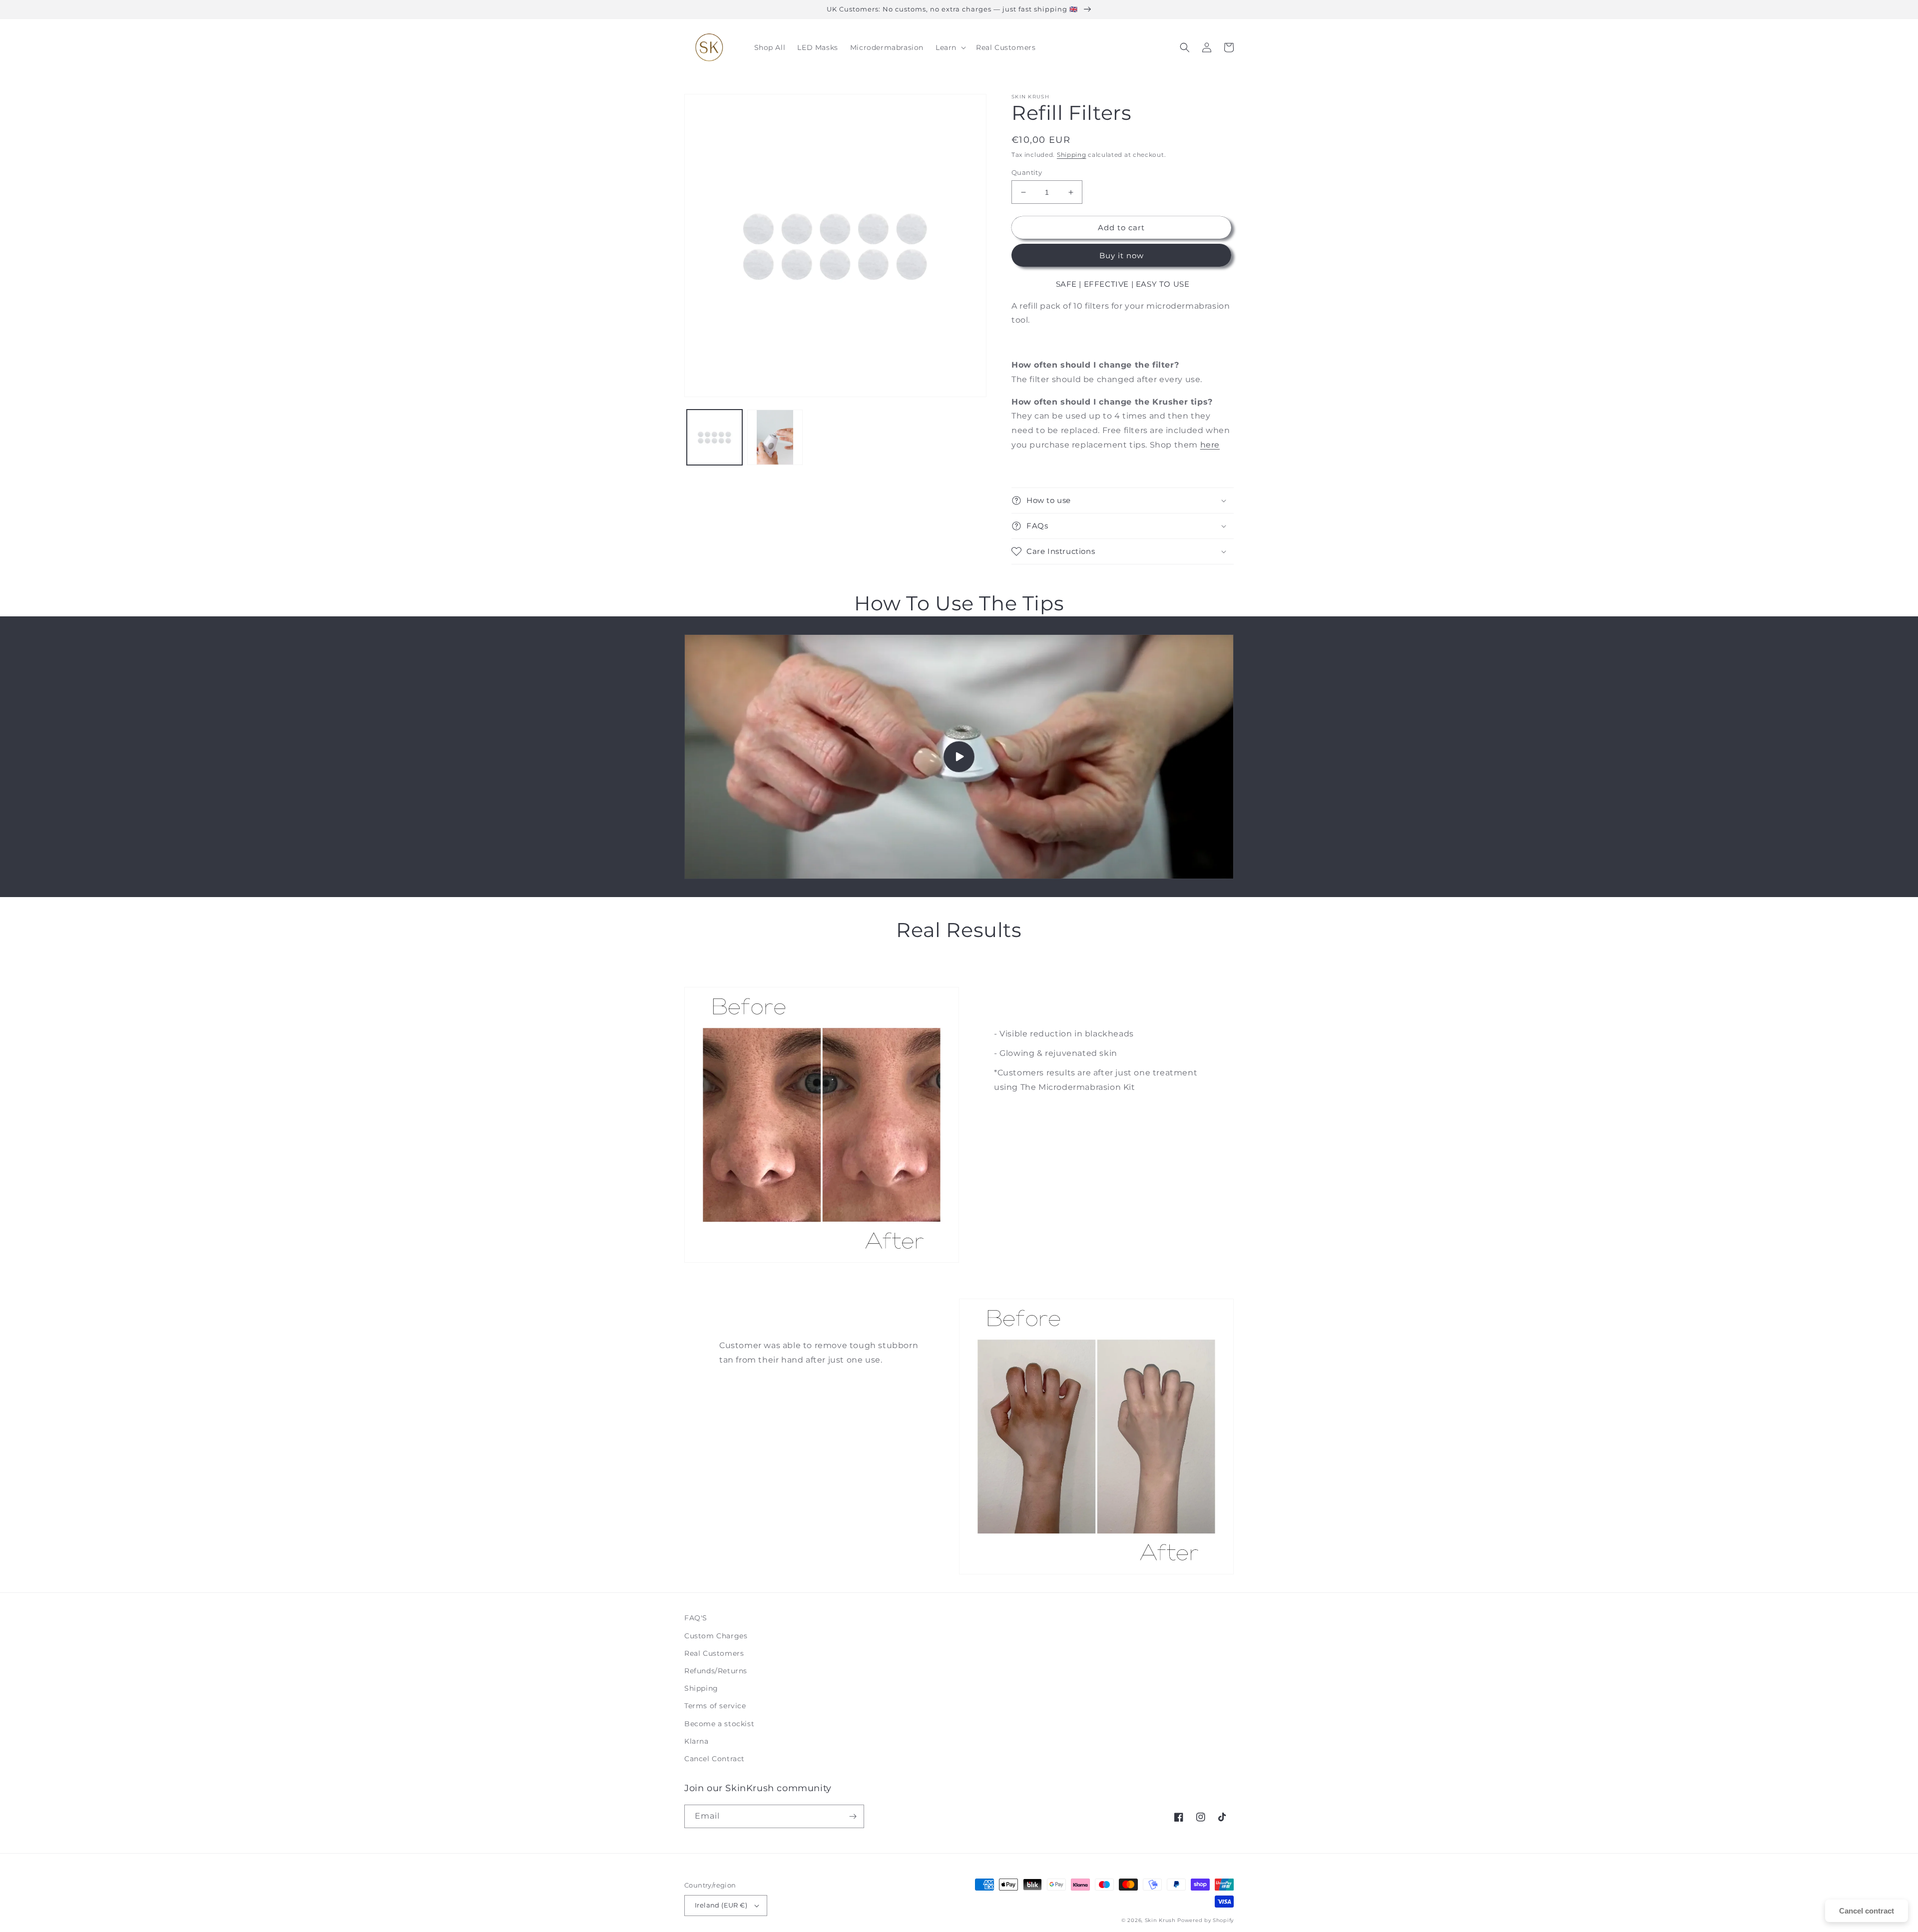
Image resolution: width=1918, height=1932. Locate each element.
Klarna (697, 1741)
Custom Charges (716, 1636)
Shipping (1072, 155)
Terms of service (715, 1706)
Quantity (1027, 172)
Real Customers (714, 1653)
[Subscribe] (853, 1816)
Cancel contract (1867, 1911)
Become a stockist (719, 1724)
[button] (950, 47)
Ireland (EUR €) (721, 1905)
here (1210, 445)
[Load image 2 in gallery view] (775, 437)
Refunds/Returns (716, 1671)
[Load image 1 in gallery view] (715, 437)
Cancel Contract (715, 1759)
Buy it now (1122, 255)
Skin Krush (1161, 1920)
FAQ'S (696, 1618)
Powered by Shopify (1205, 1920)
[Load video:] (959, 757)
